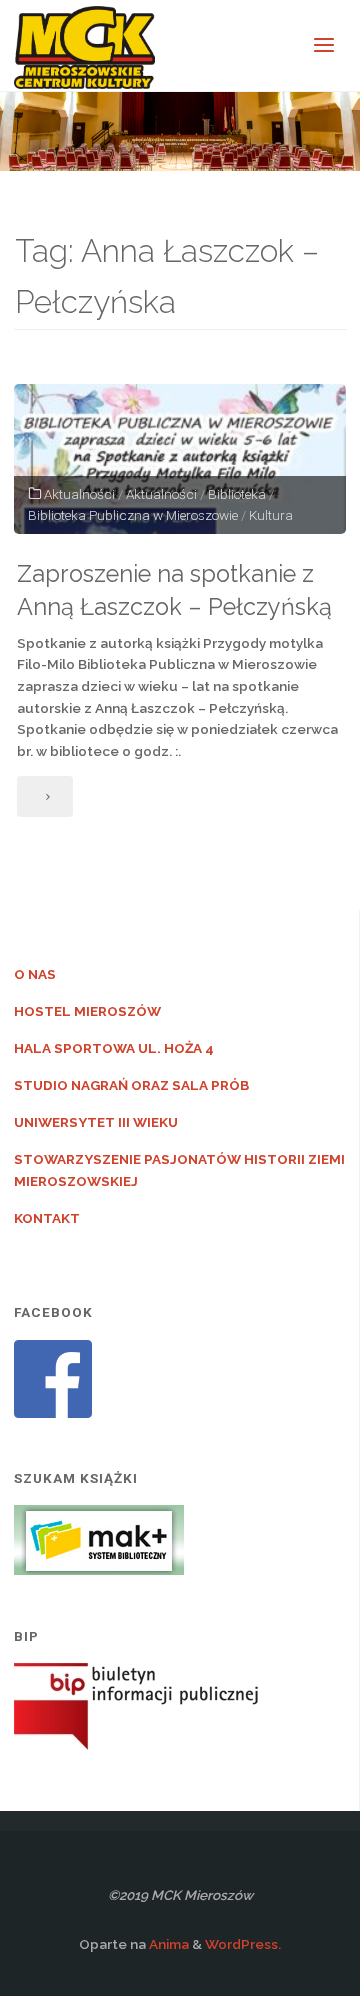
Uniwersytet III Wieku (96, 1122)
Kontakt (47, 1218)
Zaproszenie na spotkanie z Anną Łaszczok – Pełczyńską (174, 590)
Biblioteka (237, 494)
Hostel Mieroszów (87, 1011)
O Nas (35, 974)
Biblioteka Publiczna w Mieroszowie (133, 515)
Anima (167, 1944)
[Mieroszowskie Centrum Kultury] (84, 46)
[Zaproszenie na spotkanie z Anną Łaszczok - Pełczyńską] (180, 459)
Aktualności (79, 494)
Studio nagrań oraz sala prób (131, 1085)
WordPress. (243, 1944)
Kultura (271, 515)
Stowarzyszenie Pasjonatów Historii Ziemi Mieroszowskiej (179, 1170)
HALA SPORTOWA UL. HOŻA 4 (114, 1048)
